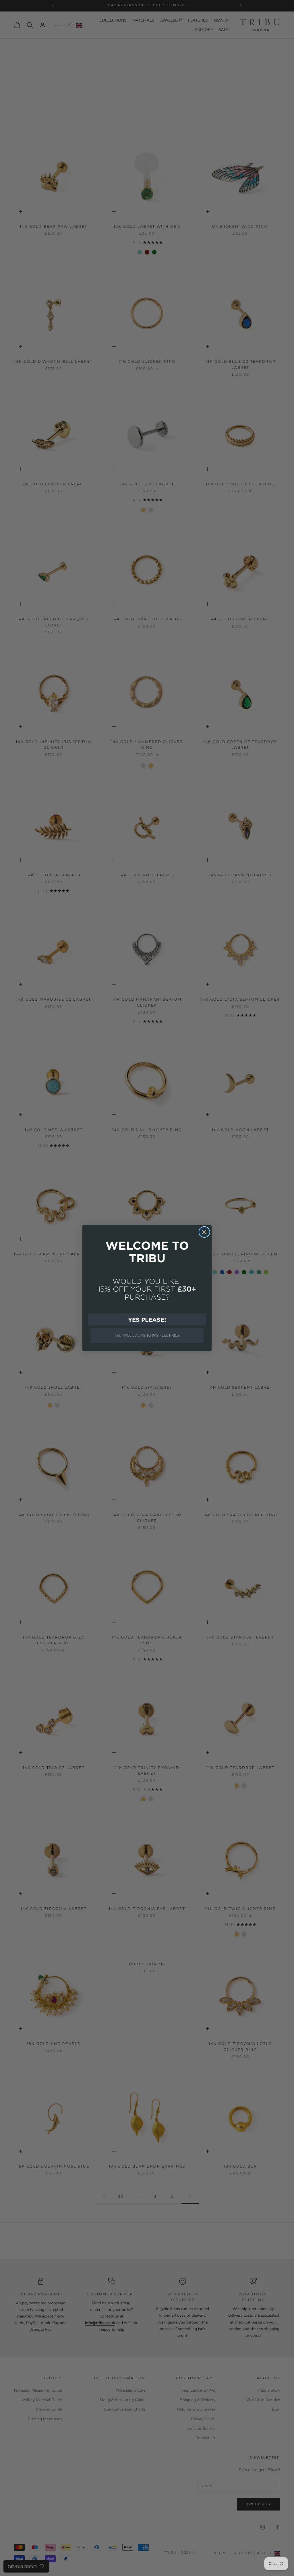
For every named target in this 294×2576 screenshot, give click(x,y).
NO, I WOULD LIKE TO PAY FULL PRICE (147, 1335)
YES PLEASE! (147, 1319)
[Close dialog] (204, 1232)
